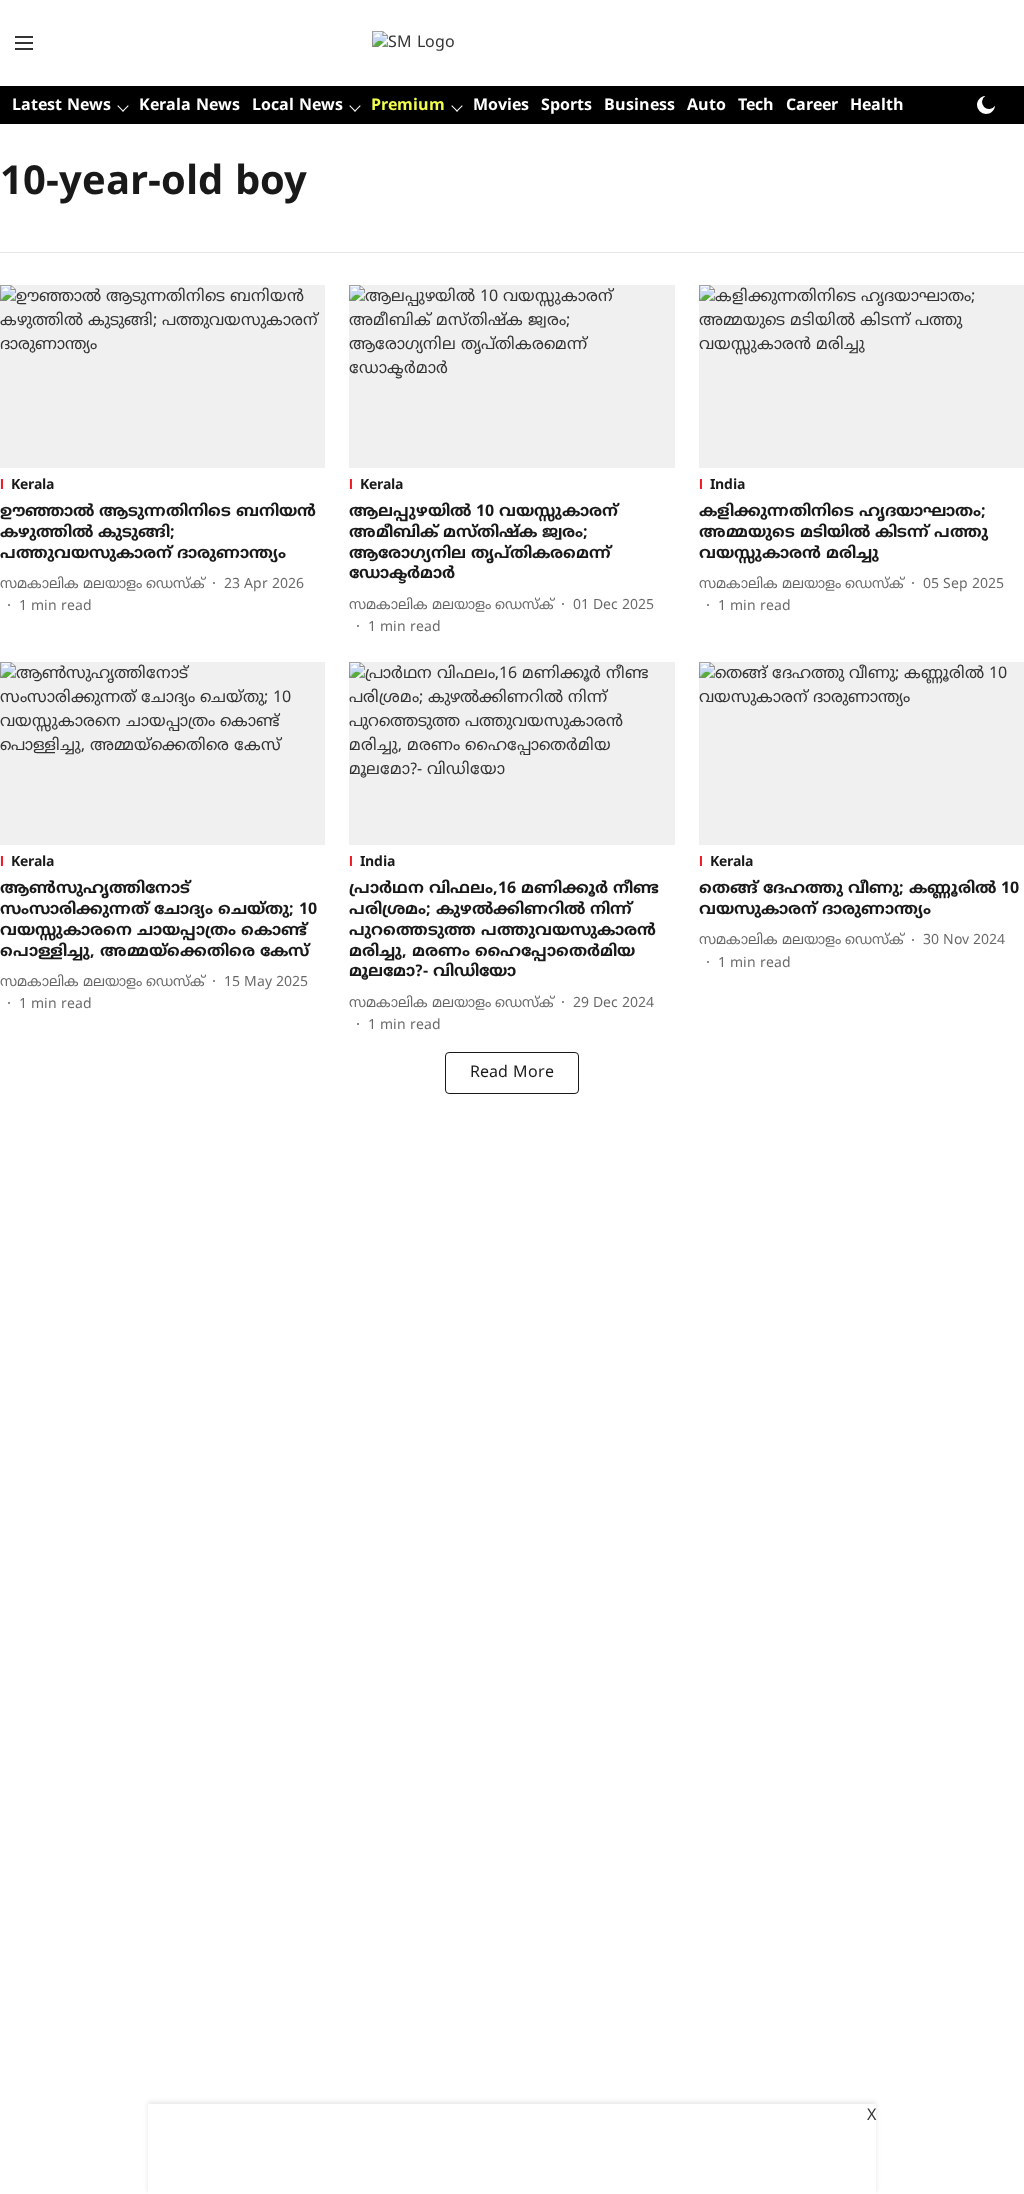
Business (639, 106)
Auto (706, 106)
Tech (756, 106)
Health (877, 106)
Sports (566, 106)
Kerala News (189, 106)
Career (812, 106)
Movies (501, 106)
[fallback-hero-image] (162, 376)
